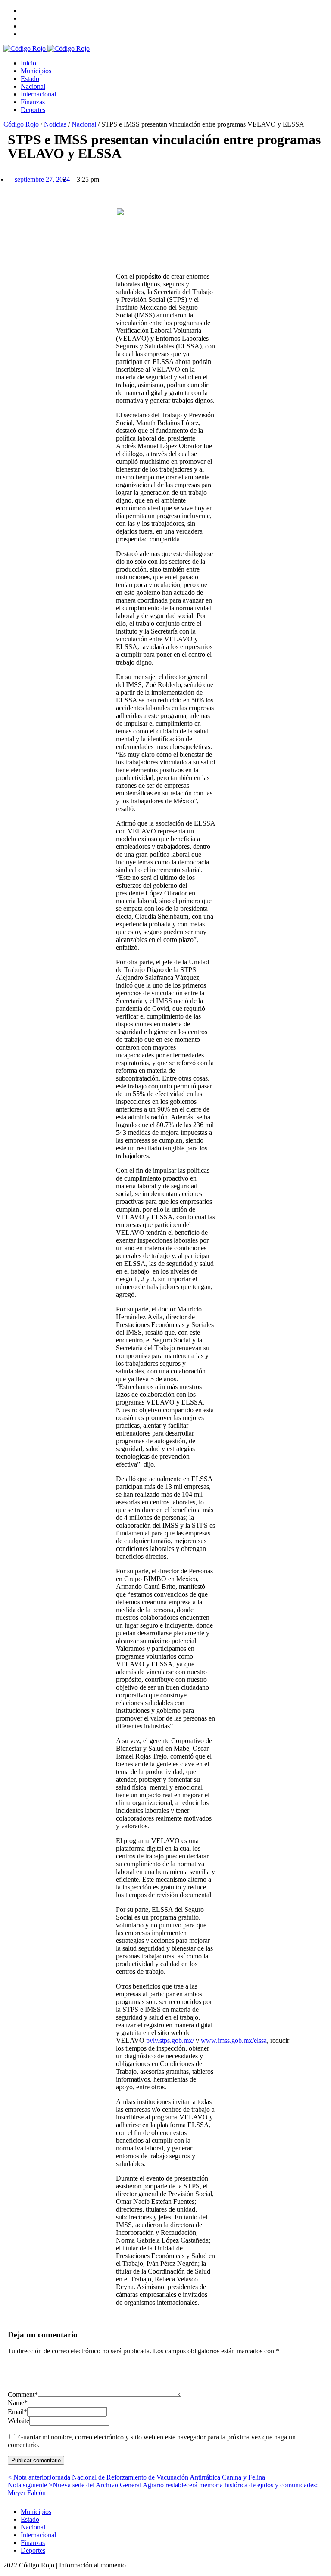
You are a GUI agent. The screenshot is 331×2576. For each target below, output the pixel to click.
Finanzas (33, 102)
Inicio (28, 63)
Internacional (38, 94)
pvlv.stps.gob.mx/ (170, 2040)
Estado (30, 79)
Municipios (36, 71)
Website (19, 2421)
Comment (23, 2394)
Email (17, 2412)
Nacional (33, 86)
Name (18, 2403)
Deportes (33, 110)
